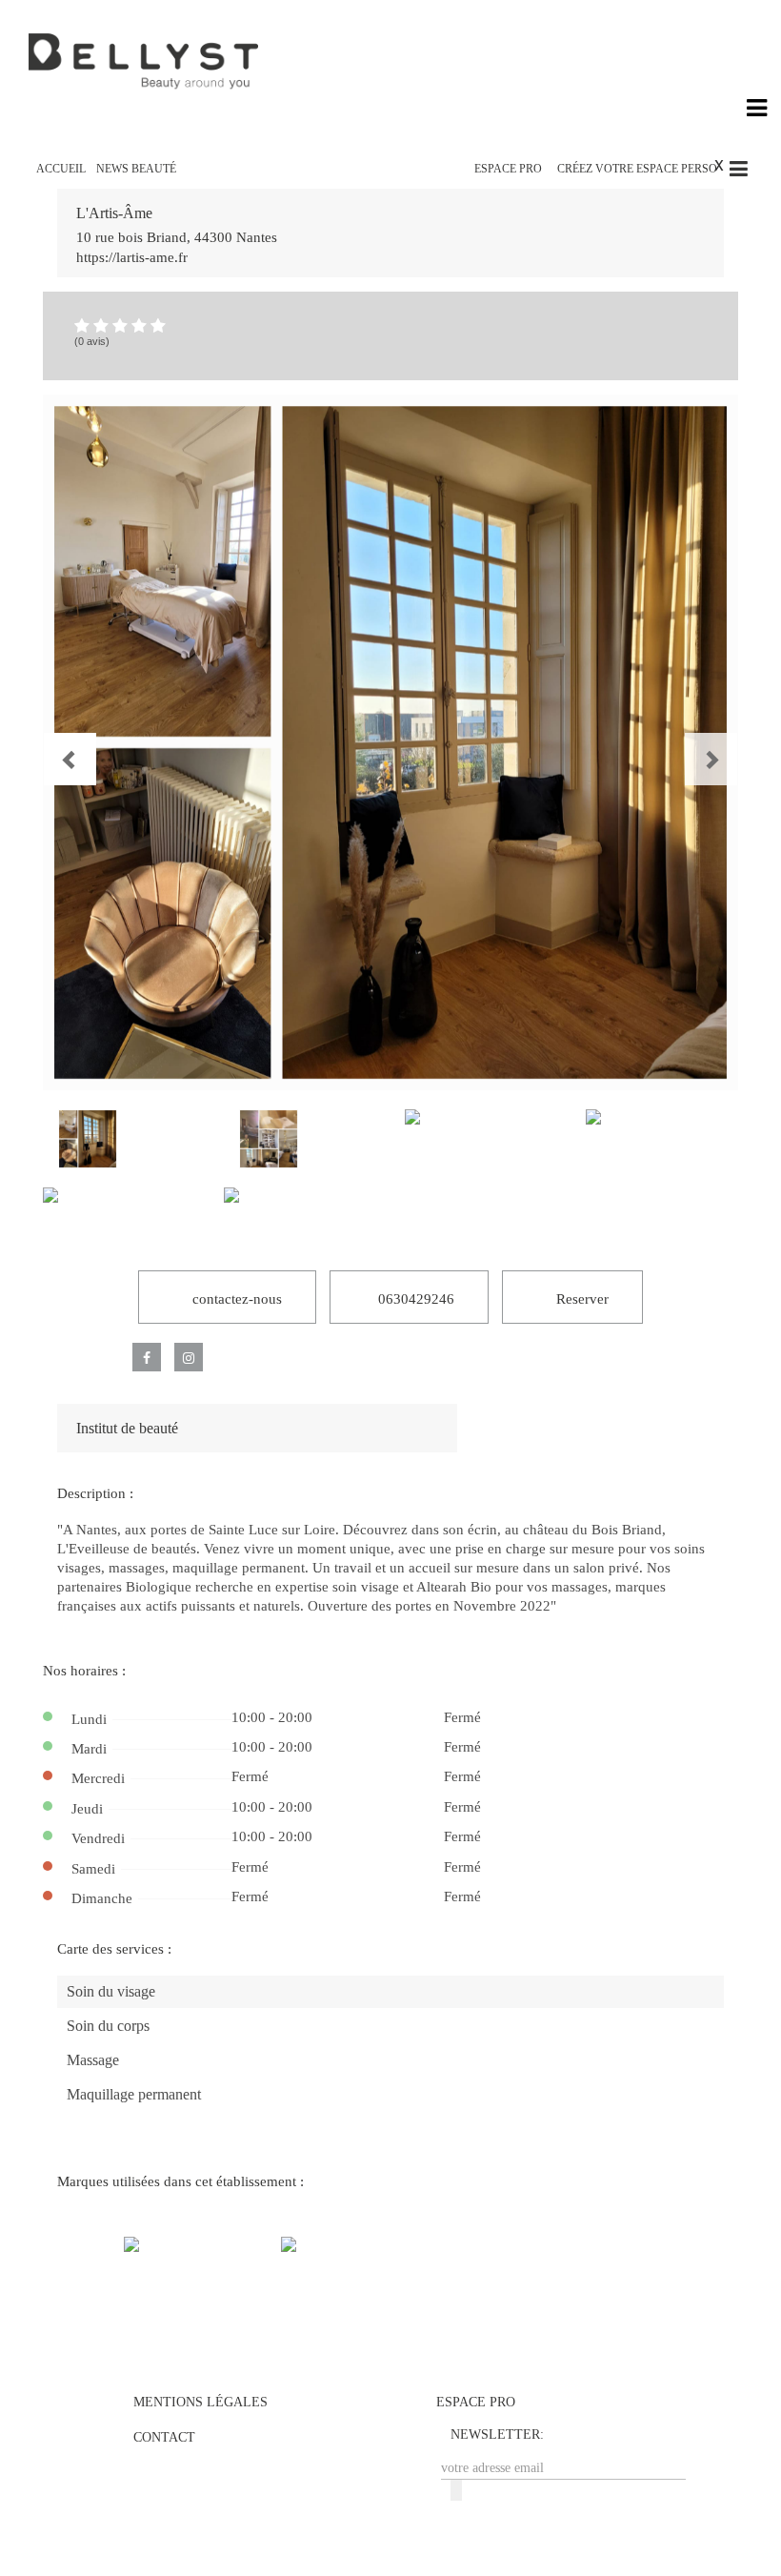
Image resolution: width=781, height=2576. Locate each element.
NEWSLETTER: (497, 2434)
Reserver (581, 1299)
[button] (53, 742)
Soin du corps (108, 2026)
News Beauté (136, 169)
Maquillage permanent (134, 2094)
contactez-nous (235, 1299)
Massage (93, 2060)
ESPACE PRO (508, 169)
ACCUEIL (61, 169)
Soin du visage (111, 1991)
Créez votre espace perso (637, 169)
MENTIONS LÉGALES (200, 2402)
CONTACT (164, 2437)
